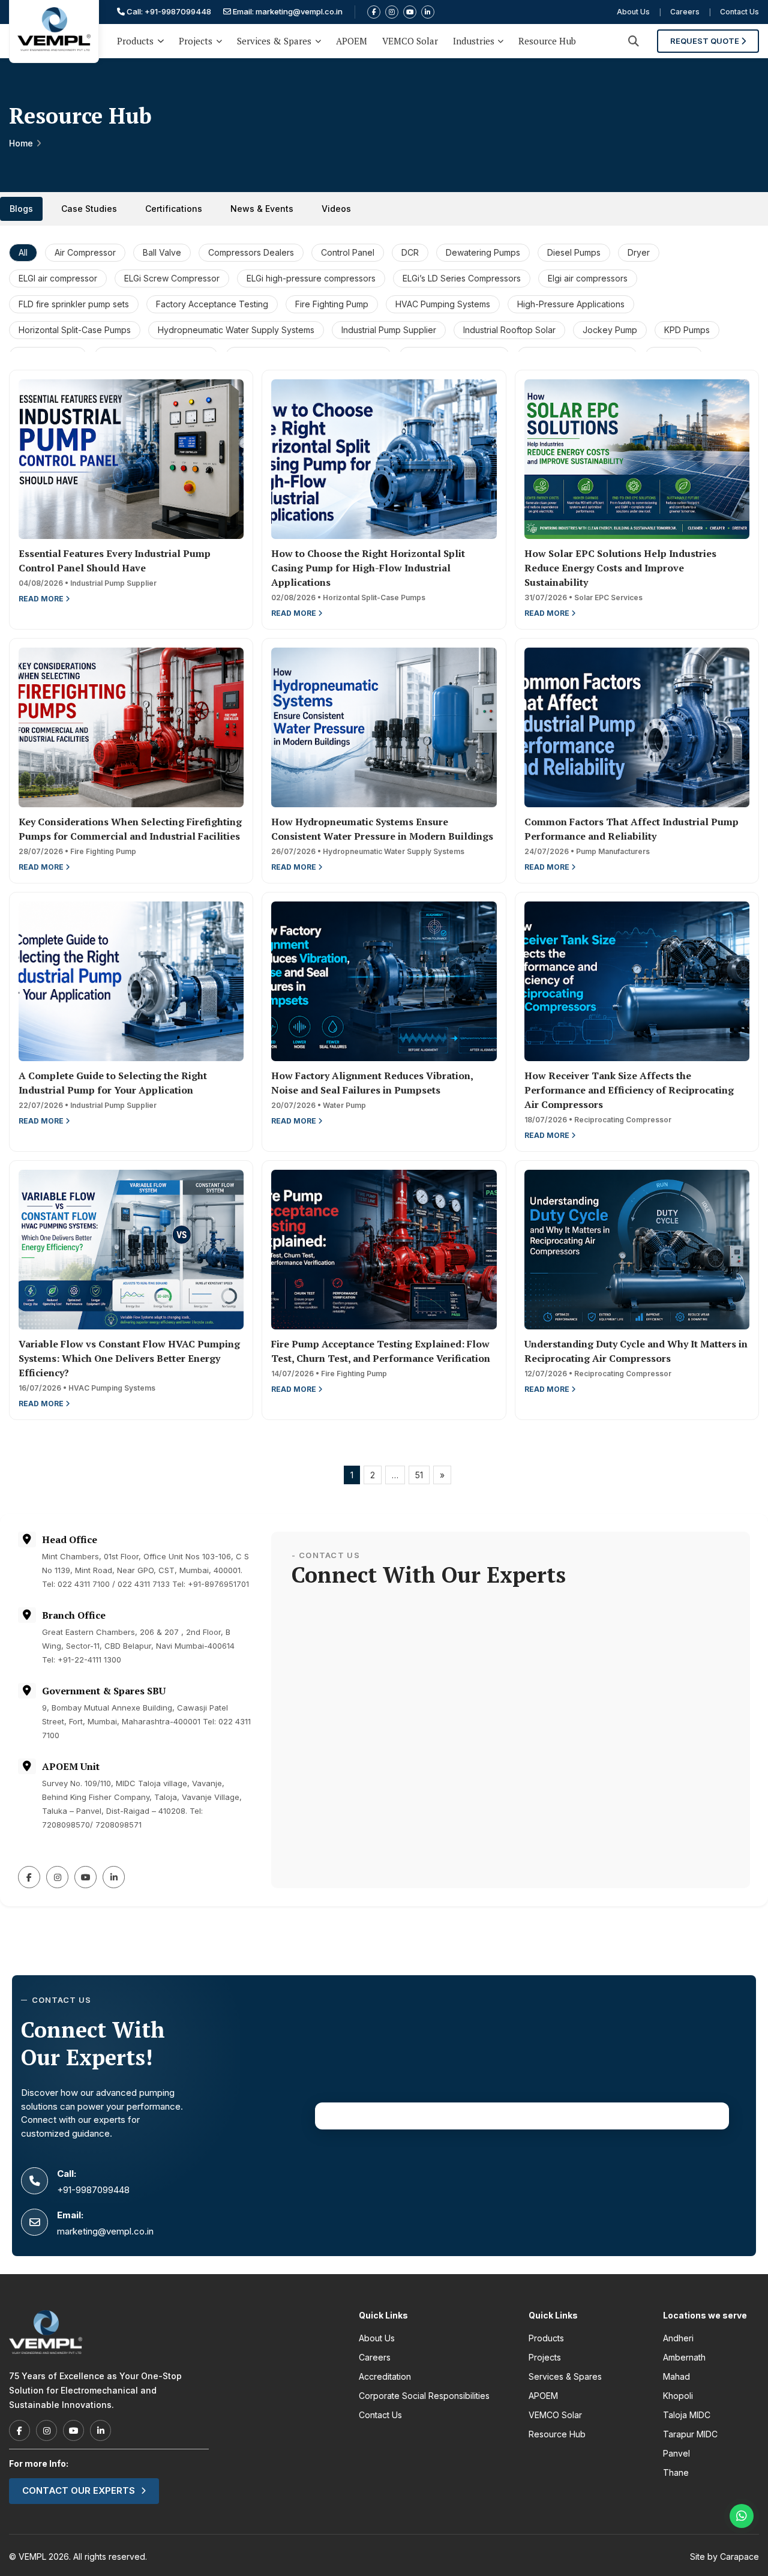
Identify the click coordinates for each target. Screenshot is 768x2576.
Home (21, 143)
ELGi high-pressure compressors (311, 278)
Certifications (174, 209)
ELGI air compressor (58, 278)
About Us (633, 12)
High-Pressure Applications (571, 304)
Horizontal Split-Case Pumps (75, 330)
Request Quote (706, 41)
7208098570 (66, 1825)
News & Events (262, 209)
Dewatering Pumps (483, 252)
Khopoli (678, 2396)
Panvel (676, 2453)
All (23, 252)
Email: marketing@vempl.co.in (287, 11)
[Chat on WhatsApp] (742, 2516)
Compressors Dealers (251, 252)
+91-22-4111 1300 (89, 1660)
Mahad (676, 2376)
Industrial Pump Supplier (389, 330)
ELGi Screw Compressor (172, 278)
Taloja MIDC (687, 2415)
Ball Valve (162, 252)
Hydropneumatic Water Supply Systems (236, 330)
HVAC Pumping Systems (443, 304)
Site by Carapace (724, 2556)
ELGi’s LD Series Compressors (462, 278)
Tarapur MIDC (690, 2434)
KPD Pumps (687, 330)
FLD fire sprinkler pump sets (74, 304)
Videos (336, 209)
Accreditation (385, 2376)
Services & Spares (274, 41)
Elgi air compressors (588, 278)
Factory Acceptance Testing (212, 304)
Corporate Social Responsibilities (424, 2396)
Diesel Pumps (574, 252)
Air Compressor (85, 252)
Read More (42, 599)
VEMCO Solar (410, 41)
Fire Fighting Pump (332, 304)
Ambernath (684, 2357)
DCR (410, 252)
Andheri (678, 2338)
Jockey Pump (610, 330)
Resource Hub (547, 41)
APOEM (352, 41)
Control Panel (348, 252)
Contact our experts (79, 2490)
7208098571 (118, 1825)
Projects (196, 41)
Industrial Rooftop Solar (509, 330)
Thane (676, 2472)
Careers (685, 12)
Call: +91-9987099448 (168, 11)
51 (419, 1475)
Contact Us (739, 12)
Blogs (21, 209)
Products (135, 41)
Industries (474, 41)
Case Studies (89, 209)
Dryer (639, 252)
